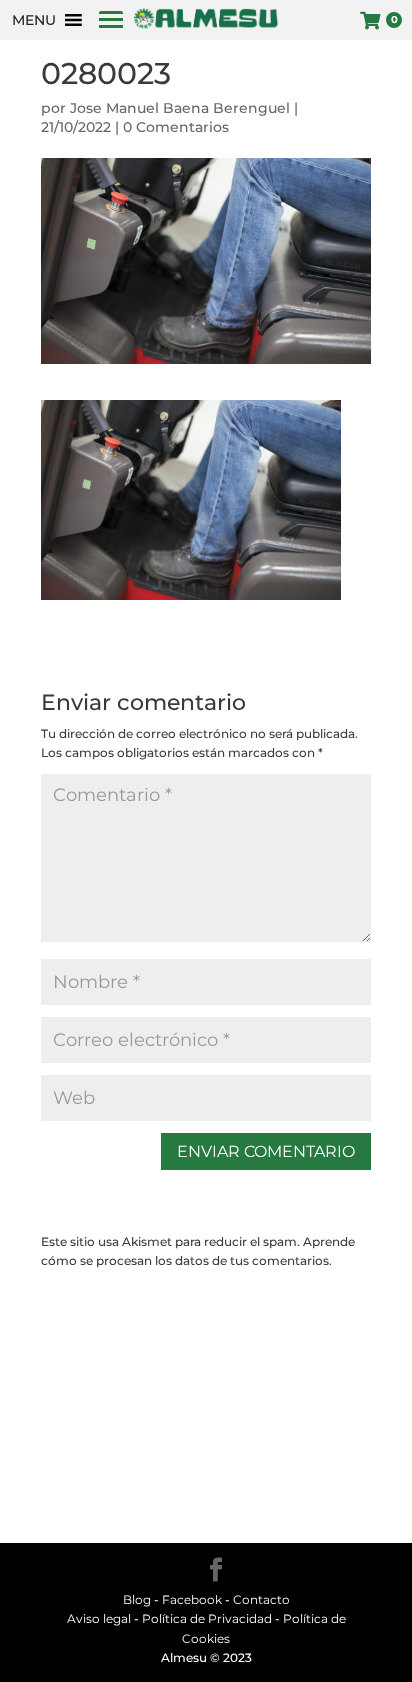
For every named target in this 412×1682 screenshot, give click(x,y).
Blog (137, 1599)
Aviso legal (99, 1618)
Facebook (192, 1599)
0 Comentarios (176, 127)
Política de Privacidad (207, 1618)
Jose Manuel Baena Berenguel (180, 108)
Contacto (261, 1599)
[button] (34, 20)
